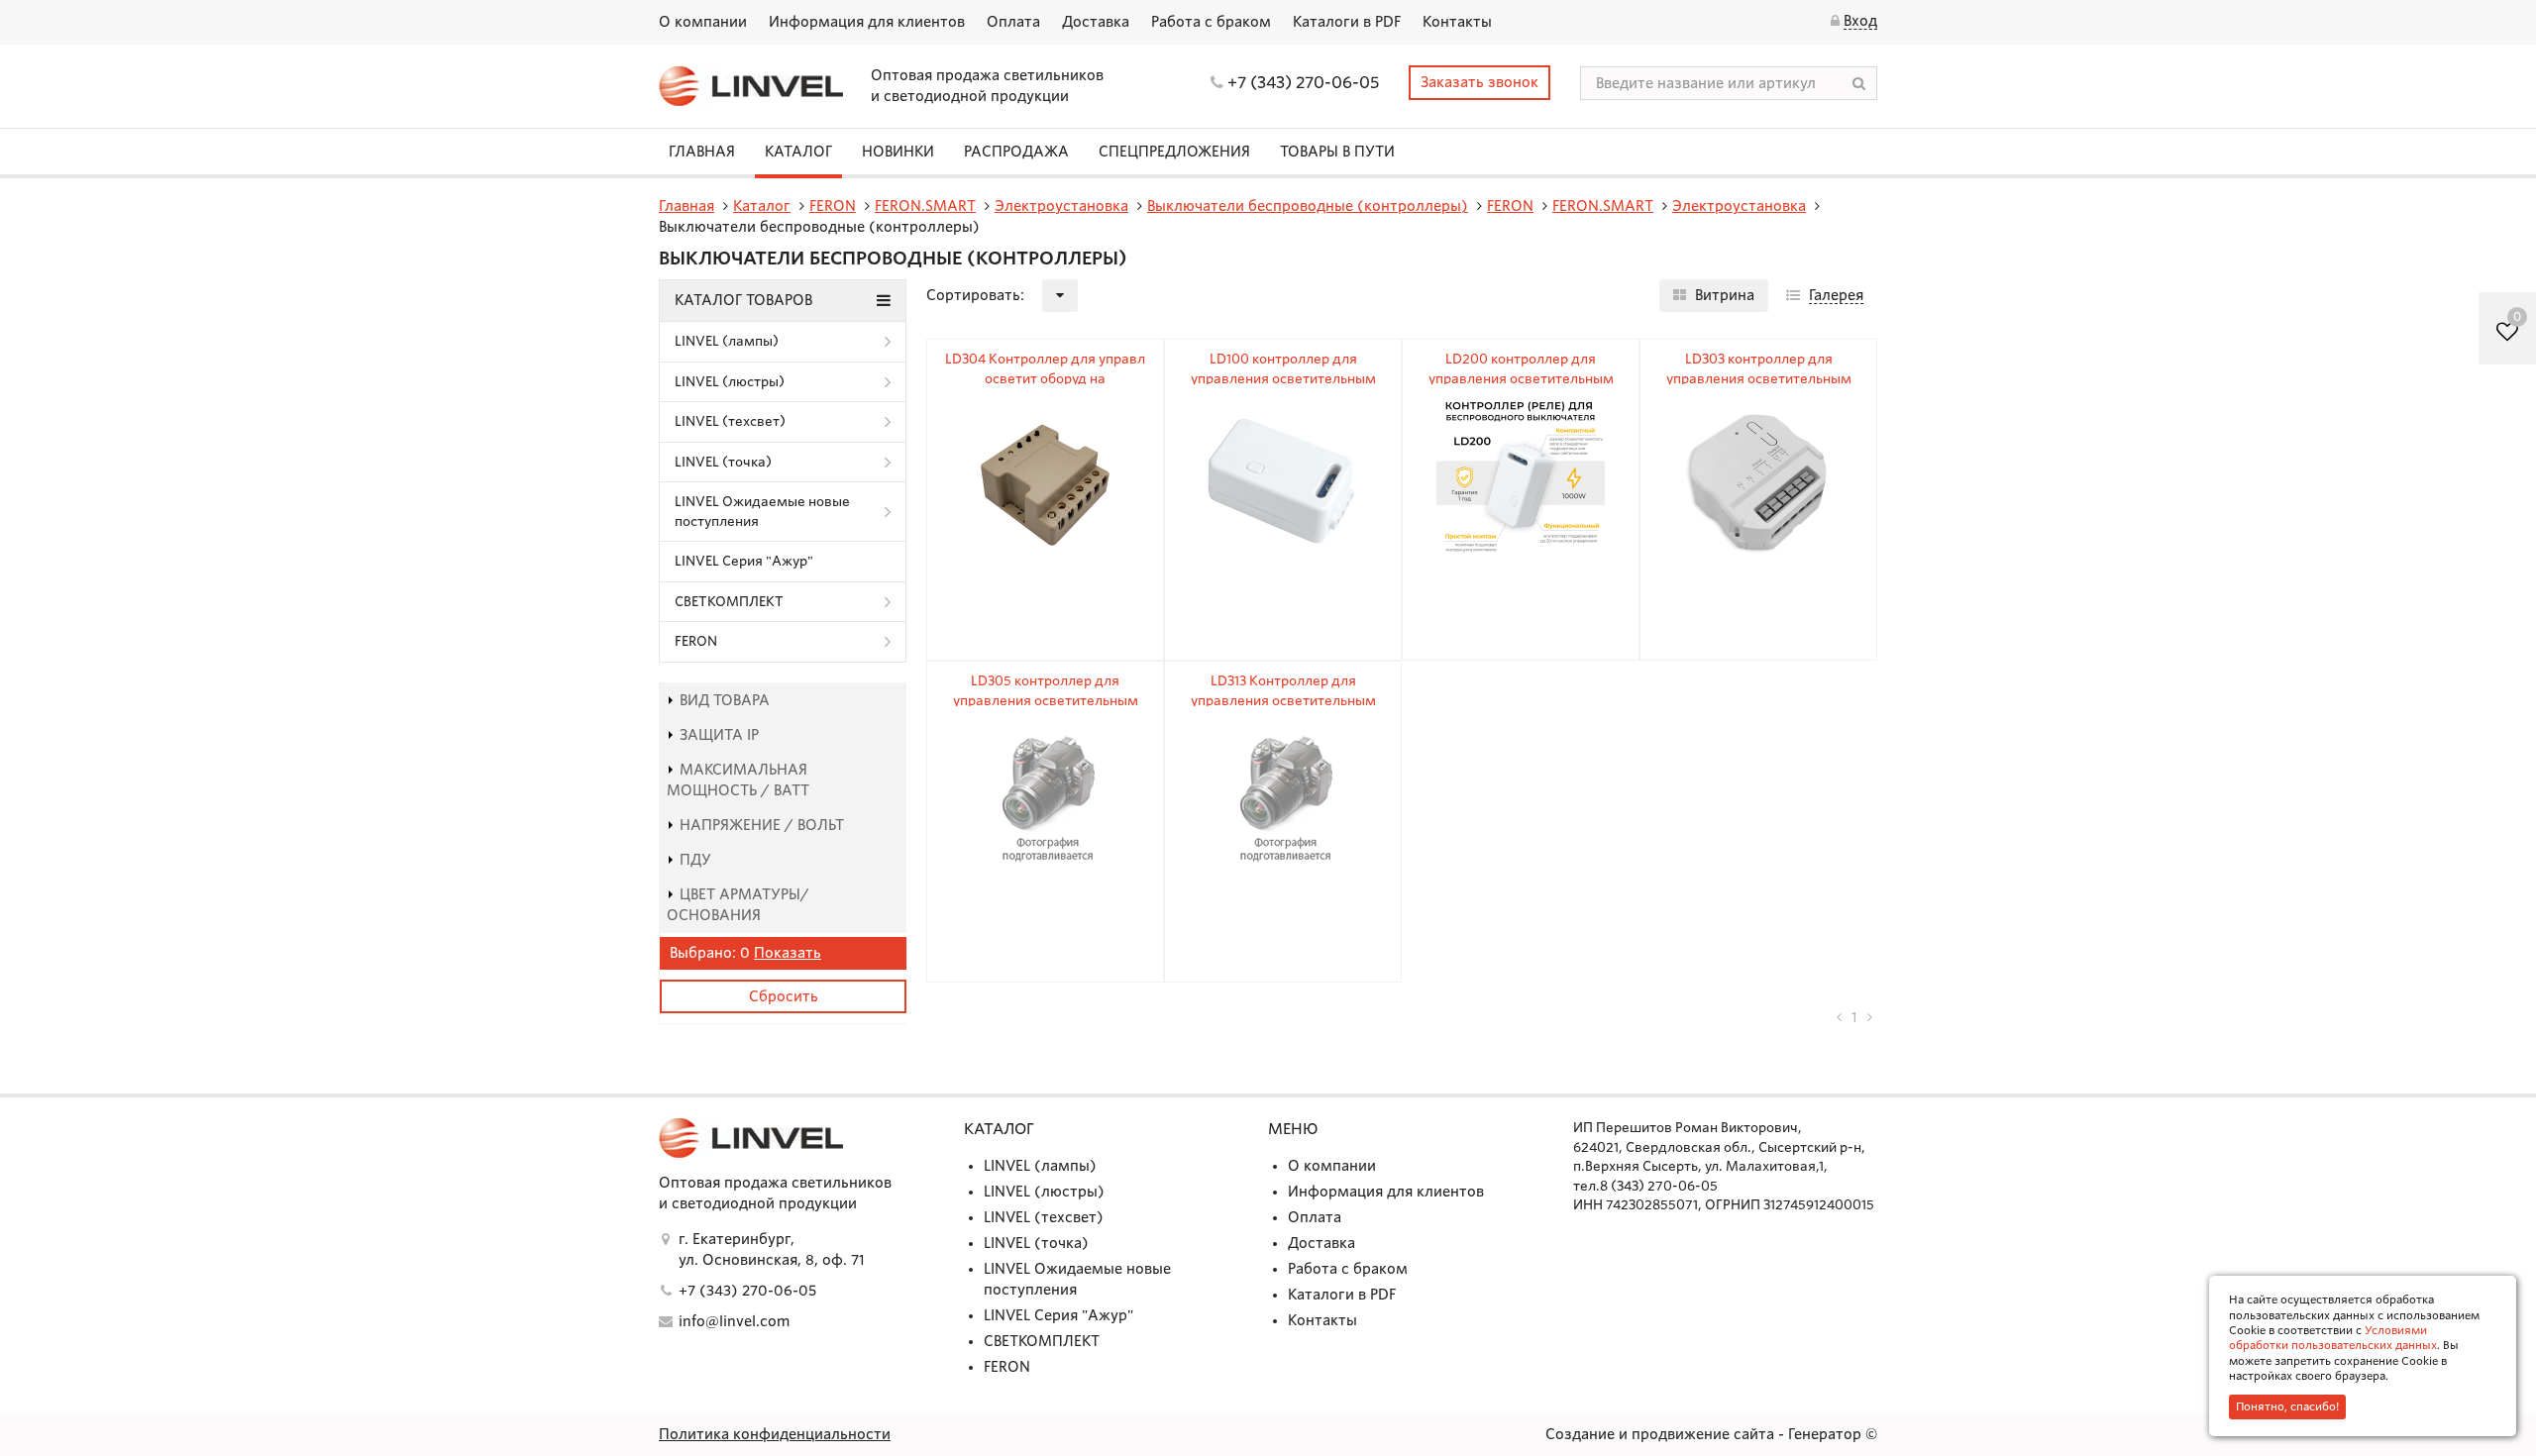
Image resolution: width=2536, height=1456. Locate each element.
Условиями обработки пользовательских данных (2333, 1338)
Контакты (1457, 22)
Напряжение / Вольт (762, 825)
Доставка (1096, 22)
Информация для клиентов (867, 22)
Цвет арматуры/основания (738, 905)
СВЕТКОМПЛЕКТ (729, 602)
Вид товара (725, 700)
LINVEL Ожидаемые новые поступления (762, 512)
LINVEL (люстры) (730, 382)
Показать (788, 953)
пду (695, 860)
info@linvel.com (734, 1321)
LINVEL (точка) (723, 462)
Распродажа (1016, 152)
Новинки (898, 152)
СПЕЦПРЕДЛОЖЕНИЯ (1174, 152)
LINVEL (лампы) (727, 341)
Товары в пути (1337, 152)
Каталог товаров (743, 300)
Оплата (1013, 22)
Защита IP (719, 735)
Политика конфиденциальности (775, 1434)
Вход (1860, 21)
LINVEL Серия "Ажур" (744, 561)
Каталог (798, 152)
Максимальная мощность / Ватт (738, 780)
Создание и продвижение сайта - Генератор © (1711, 1434)
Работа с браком (1211, 22)
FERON (696, 641)
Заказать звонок (1479, 82)
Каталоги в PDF (1347, 22)
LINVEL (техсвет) (730, 421)
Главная (702, 152)
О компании (703, 22)
